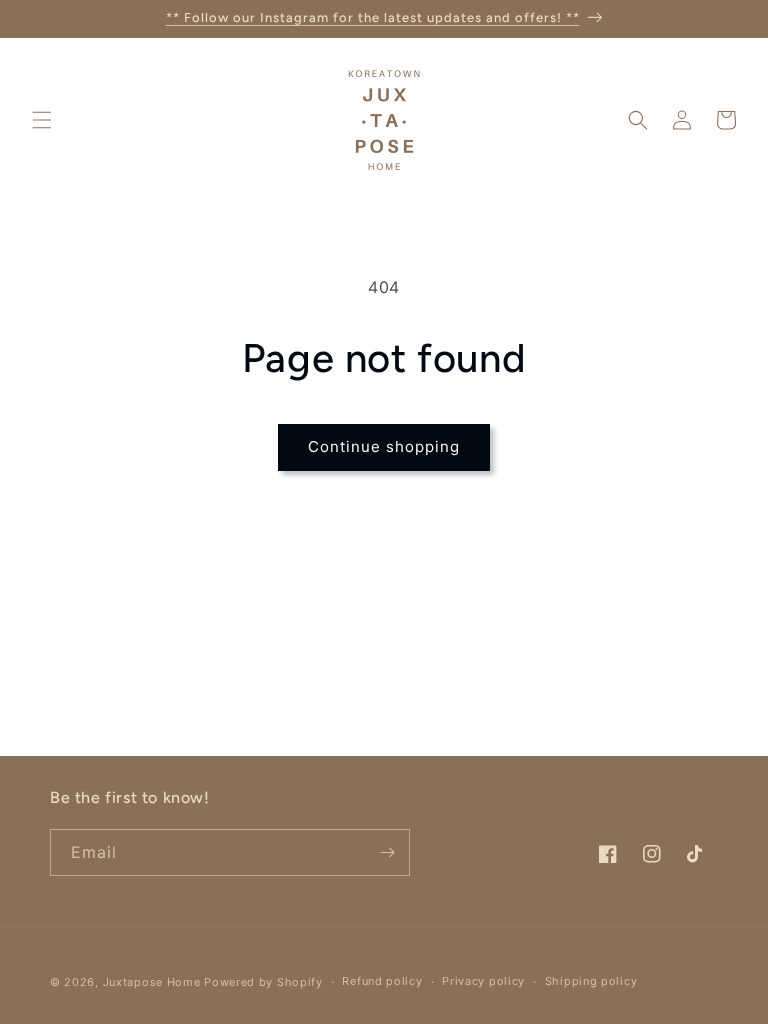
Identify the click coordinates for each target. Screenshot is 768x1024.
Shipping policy (591, 981)
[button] (42, 120)
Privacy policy (483, 981)
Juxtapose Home (152, 982)
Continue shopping (384, 446)
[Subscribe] (387, 852)
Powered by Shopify (263, 982)
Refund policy (382, 981)
